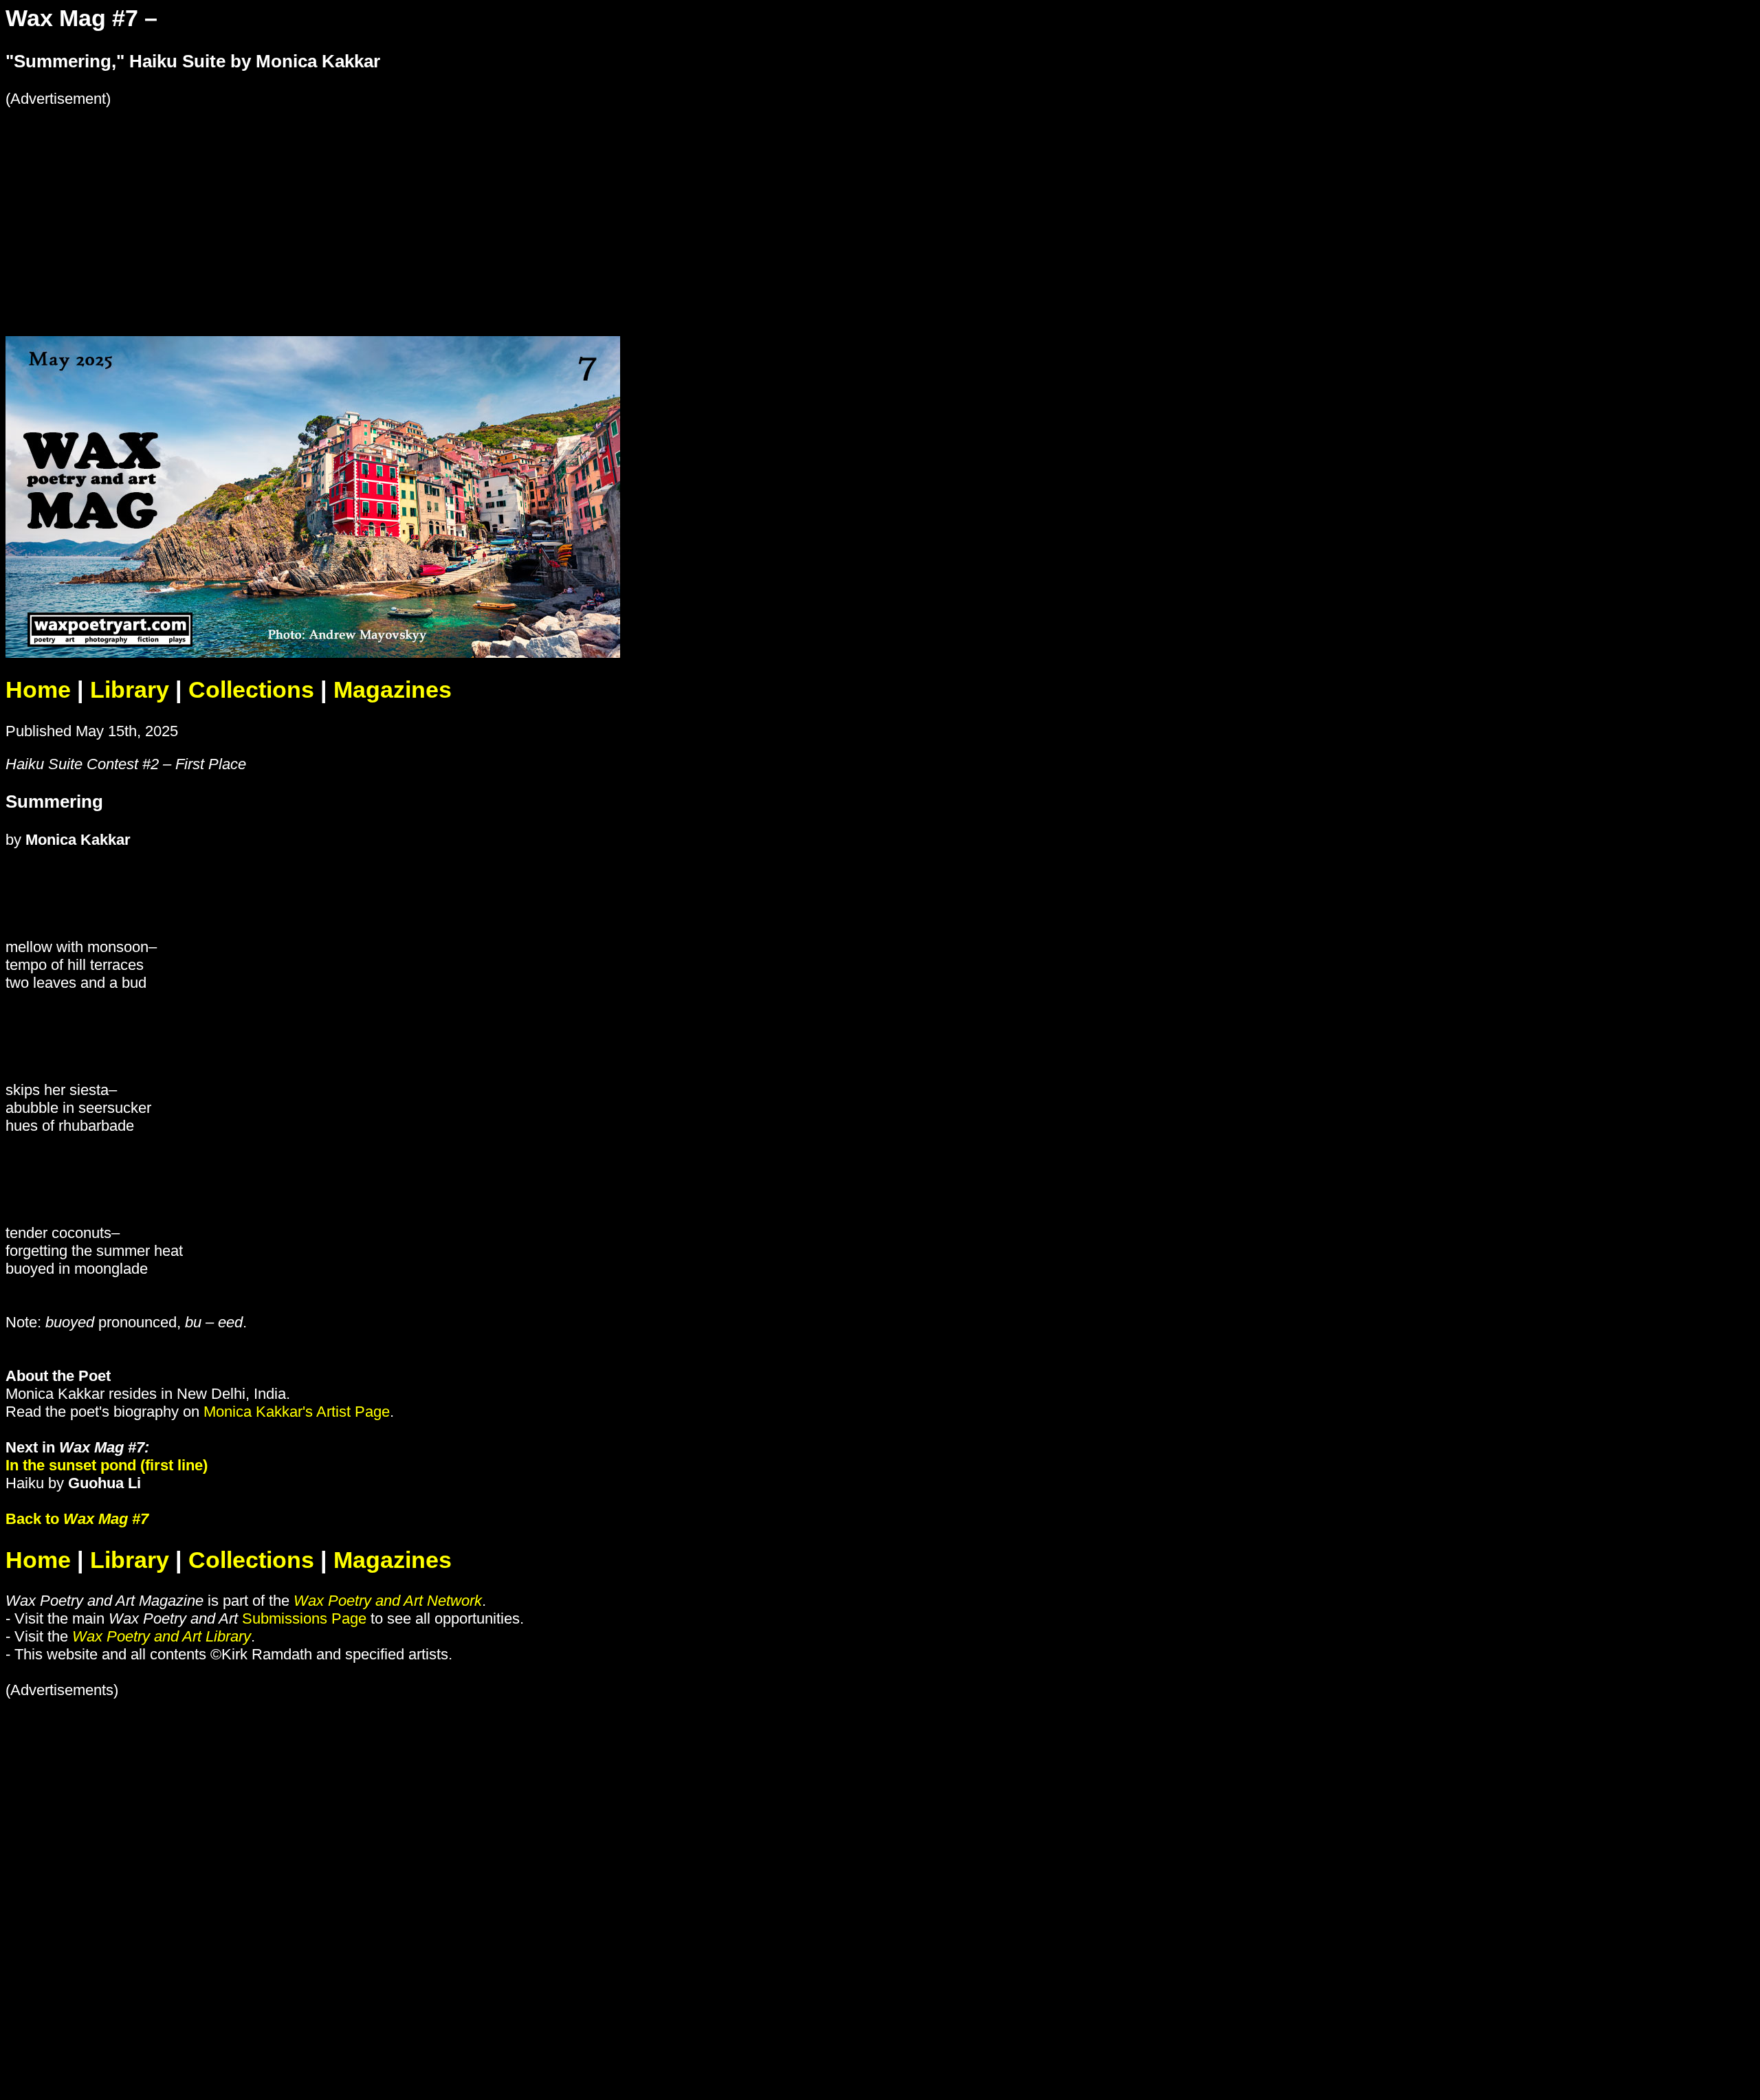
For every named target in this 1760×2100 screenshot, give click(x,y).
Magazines (393, 690)
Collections (251, 690)
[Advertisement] (418, 204)
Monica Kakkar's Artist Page (297, 1412)
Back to (77, 1519)
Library (130, 690)
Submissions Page (304, 1618)
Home (38, 690)
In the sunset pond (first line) (107, 1465)
